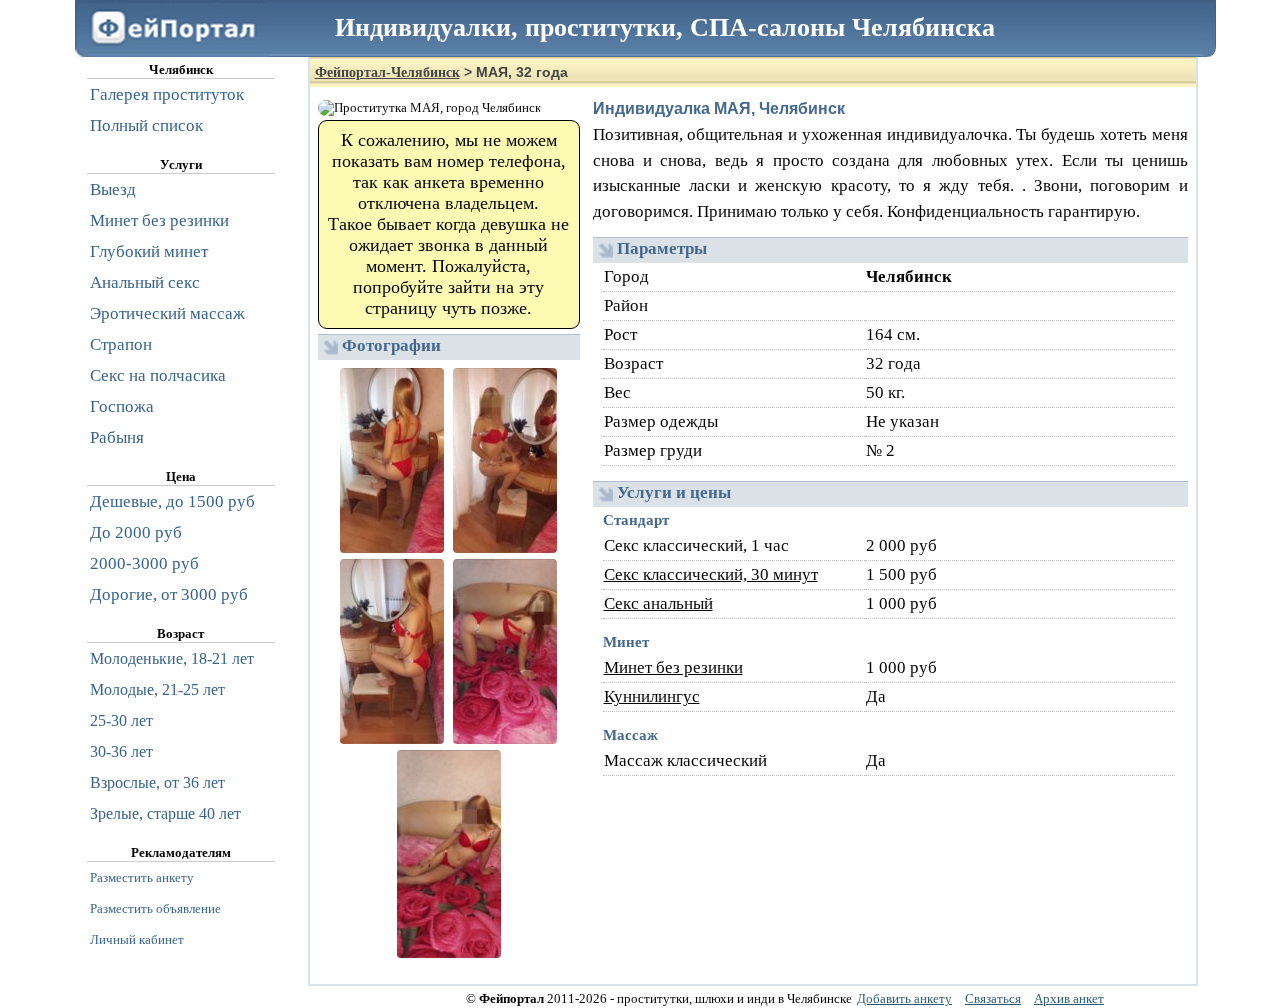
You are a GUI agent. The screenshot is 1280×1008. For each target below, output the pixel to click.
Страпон (121, 344)
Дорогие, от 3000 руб (169, 594)
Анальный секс (145, 282)
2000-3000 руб (144, 563)
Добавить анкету (904, 998)
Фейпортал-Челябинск (387, 72)
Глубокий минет (149, 251)
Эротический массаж (167, 313)
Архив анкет (1069, 998)
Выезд (113, 189)
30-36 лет (121, 751)
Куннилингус (652, 696)
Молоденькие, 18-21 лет (172, 658)
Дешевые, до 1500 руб (172, 501)
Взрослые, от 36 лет (157, 782)
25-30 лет (121, 720)
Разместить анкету (142, 877)
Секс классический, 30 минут (711, 574)
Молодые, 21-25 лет (157, 689)
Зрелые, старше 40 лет (165, 813)
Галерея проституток (167, 94)
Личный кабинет (137, 939)
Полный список (146, 125)
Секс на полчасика (158, 375)
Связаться (993, 998)
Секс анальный (658, 603)
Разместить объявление (155, 908)
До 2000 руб (136, 532)
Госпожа (122, 406)
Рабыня (117, 437)
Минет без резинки (673, 667)
